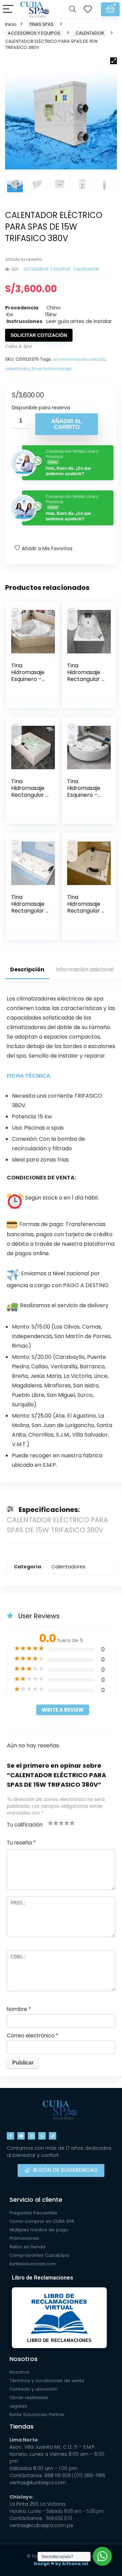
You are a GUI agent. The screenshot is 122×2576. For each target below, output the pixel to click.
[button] (114, 61)
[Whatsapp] (42, 2136)
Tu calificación (25, 1825)
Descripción (27, 969)
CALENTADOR (90, 33)
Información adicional (85, 969)
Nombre (19, 2009)
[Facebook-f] (11, 2136)
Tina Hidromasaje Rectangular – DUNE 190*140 (86, 907)
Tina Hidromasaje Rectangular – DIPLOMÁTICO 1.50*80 (86, 679)
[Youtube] (21, 2136)
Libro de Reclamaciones (43, 2278)
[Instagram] (32, 2136)
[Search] (73, 9)
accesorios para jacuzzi (79, 359)
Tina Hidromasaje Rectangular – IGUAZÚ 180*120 (30, 795)
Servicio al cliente (36, 2200)
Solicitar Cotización (39, 335)
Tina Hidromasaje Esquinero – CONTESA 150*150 (28, 679)
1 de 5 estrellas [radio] (50, 1823)
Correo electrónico (33, 2035)
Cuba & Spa (18, 346)
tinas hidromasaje (52, 369)
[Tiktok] (53, 2136)
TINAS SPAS (41, 24)
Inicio (11, 24)
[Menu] (8, 9)
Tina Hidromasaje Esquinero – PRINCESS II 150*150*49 (84, 795)
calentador (17, 369)
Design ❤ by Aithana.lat (61, 2564)
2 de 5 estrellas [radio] (53, 1823)
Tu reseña (21, 1843)
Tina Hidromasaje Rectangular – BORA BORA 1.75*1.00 (30, 911)
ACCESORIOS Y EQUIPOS (34, 33)
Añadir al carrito (67, 424)
